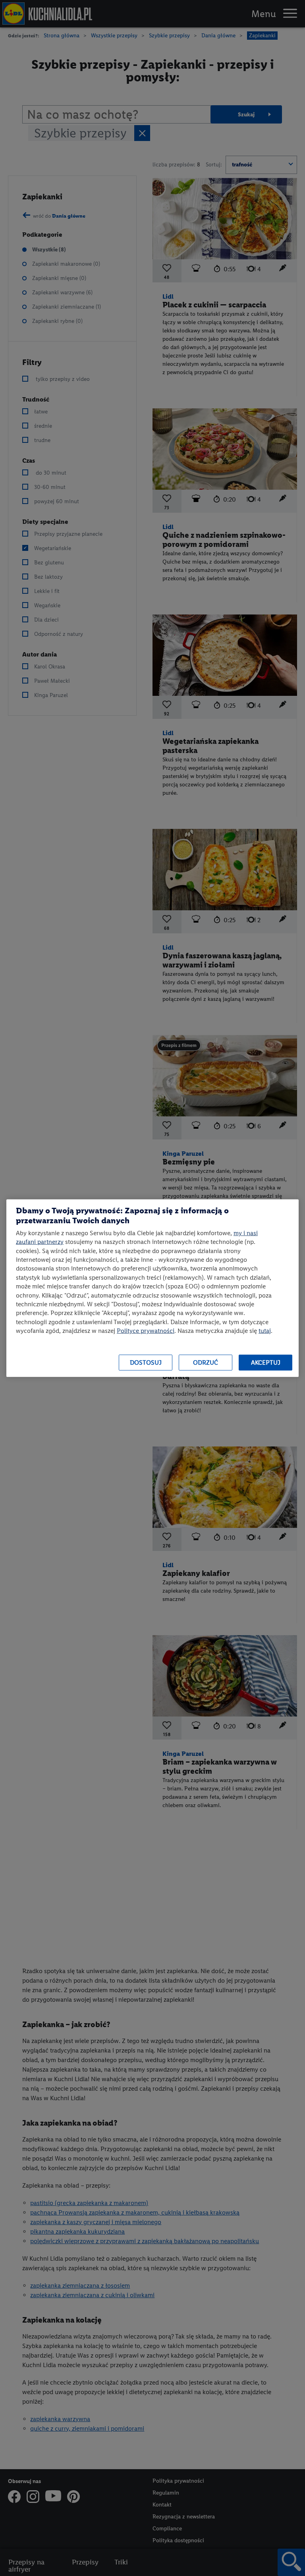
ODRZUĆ (206, 1362)
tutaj (265, 1331)
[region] (152, 1288)
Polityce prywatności (146, 1331)
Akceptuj (266, 1362)
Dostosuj (146, 1362)
